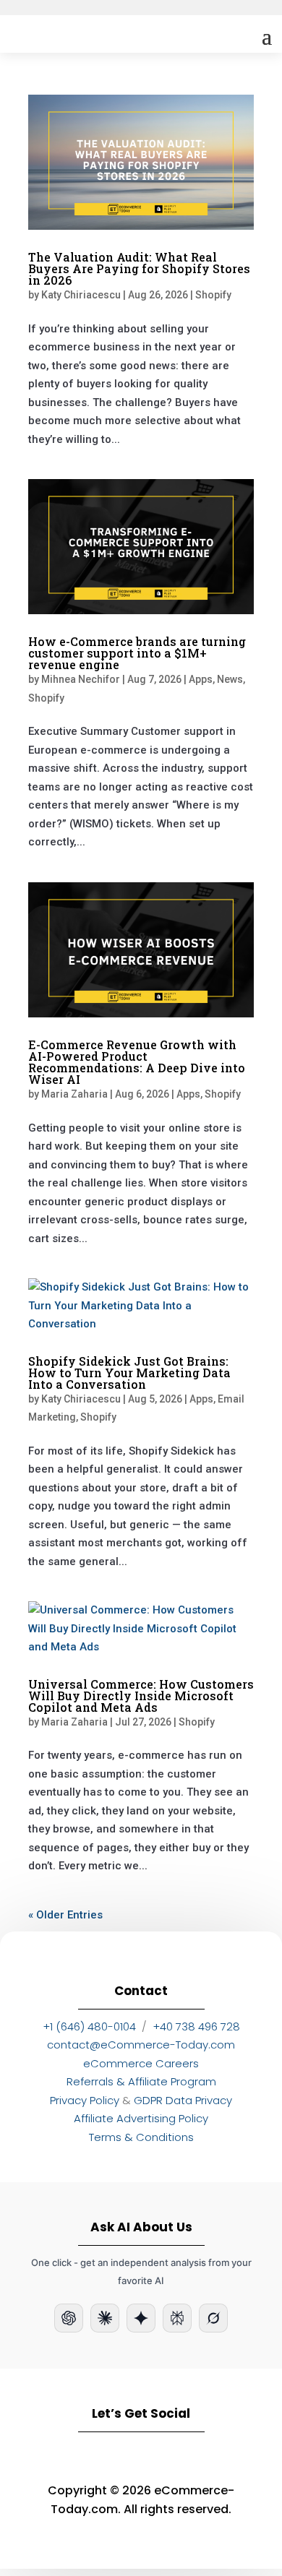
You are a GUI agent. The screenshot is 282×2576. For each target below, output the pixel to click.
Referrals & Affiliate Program (141, 2081)
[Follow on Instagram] (99, 2457)
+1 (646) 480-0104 (89, 2026)
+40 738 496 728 (196, 2026)
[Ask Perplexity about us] (177, 2318)
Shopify (213, 295)
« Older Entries (65, 1915)
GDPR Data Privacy (183, 2100)
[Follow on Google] (183, 2457)
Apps (201, 679)
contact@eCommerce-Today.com (141, 2045)
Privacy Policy (85, 2100)
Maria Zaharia (74, 1094)
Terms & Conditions (141, 2137)
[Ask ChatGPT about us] (69, 2318)
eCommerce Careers (141, 2063)
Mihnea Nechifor (81, 679)
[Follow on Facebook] (141, 2457)
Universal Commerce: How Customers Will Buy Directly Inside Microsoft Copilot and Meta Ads (141, 1696)
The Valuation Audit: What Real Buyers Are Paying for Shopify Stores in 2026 (139, 268)
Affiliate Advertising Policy (141, 2118)
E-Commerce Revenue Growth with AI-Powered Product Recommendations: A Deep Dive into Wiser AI (137, 1062)
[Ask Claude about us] (105, 2318)
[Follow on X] (225, 2457)
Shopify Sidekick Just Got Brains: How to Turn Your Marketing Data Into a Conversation (129, 1373)
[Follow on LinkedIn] (57, 2457)
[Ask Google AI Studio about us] (141, 2318)
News (230, 679)
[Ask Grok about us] (213, 2318)
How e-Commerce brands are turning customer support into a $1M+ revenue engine (137, 653)
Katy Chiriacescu (81, 295)
